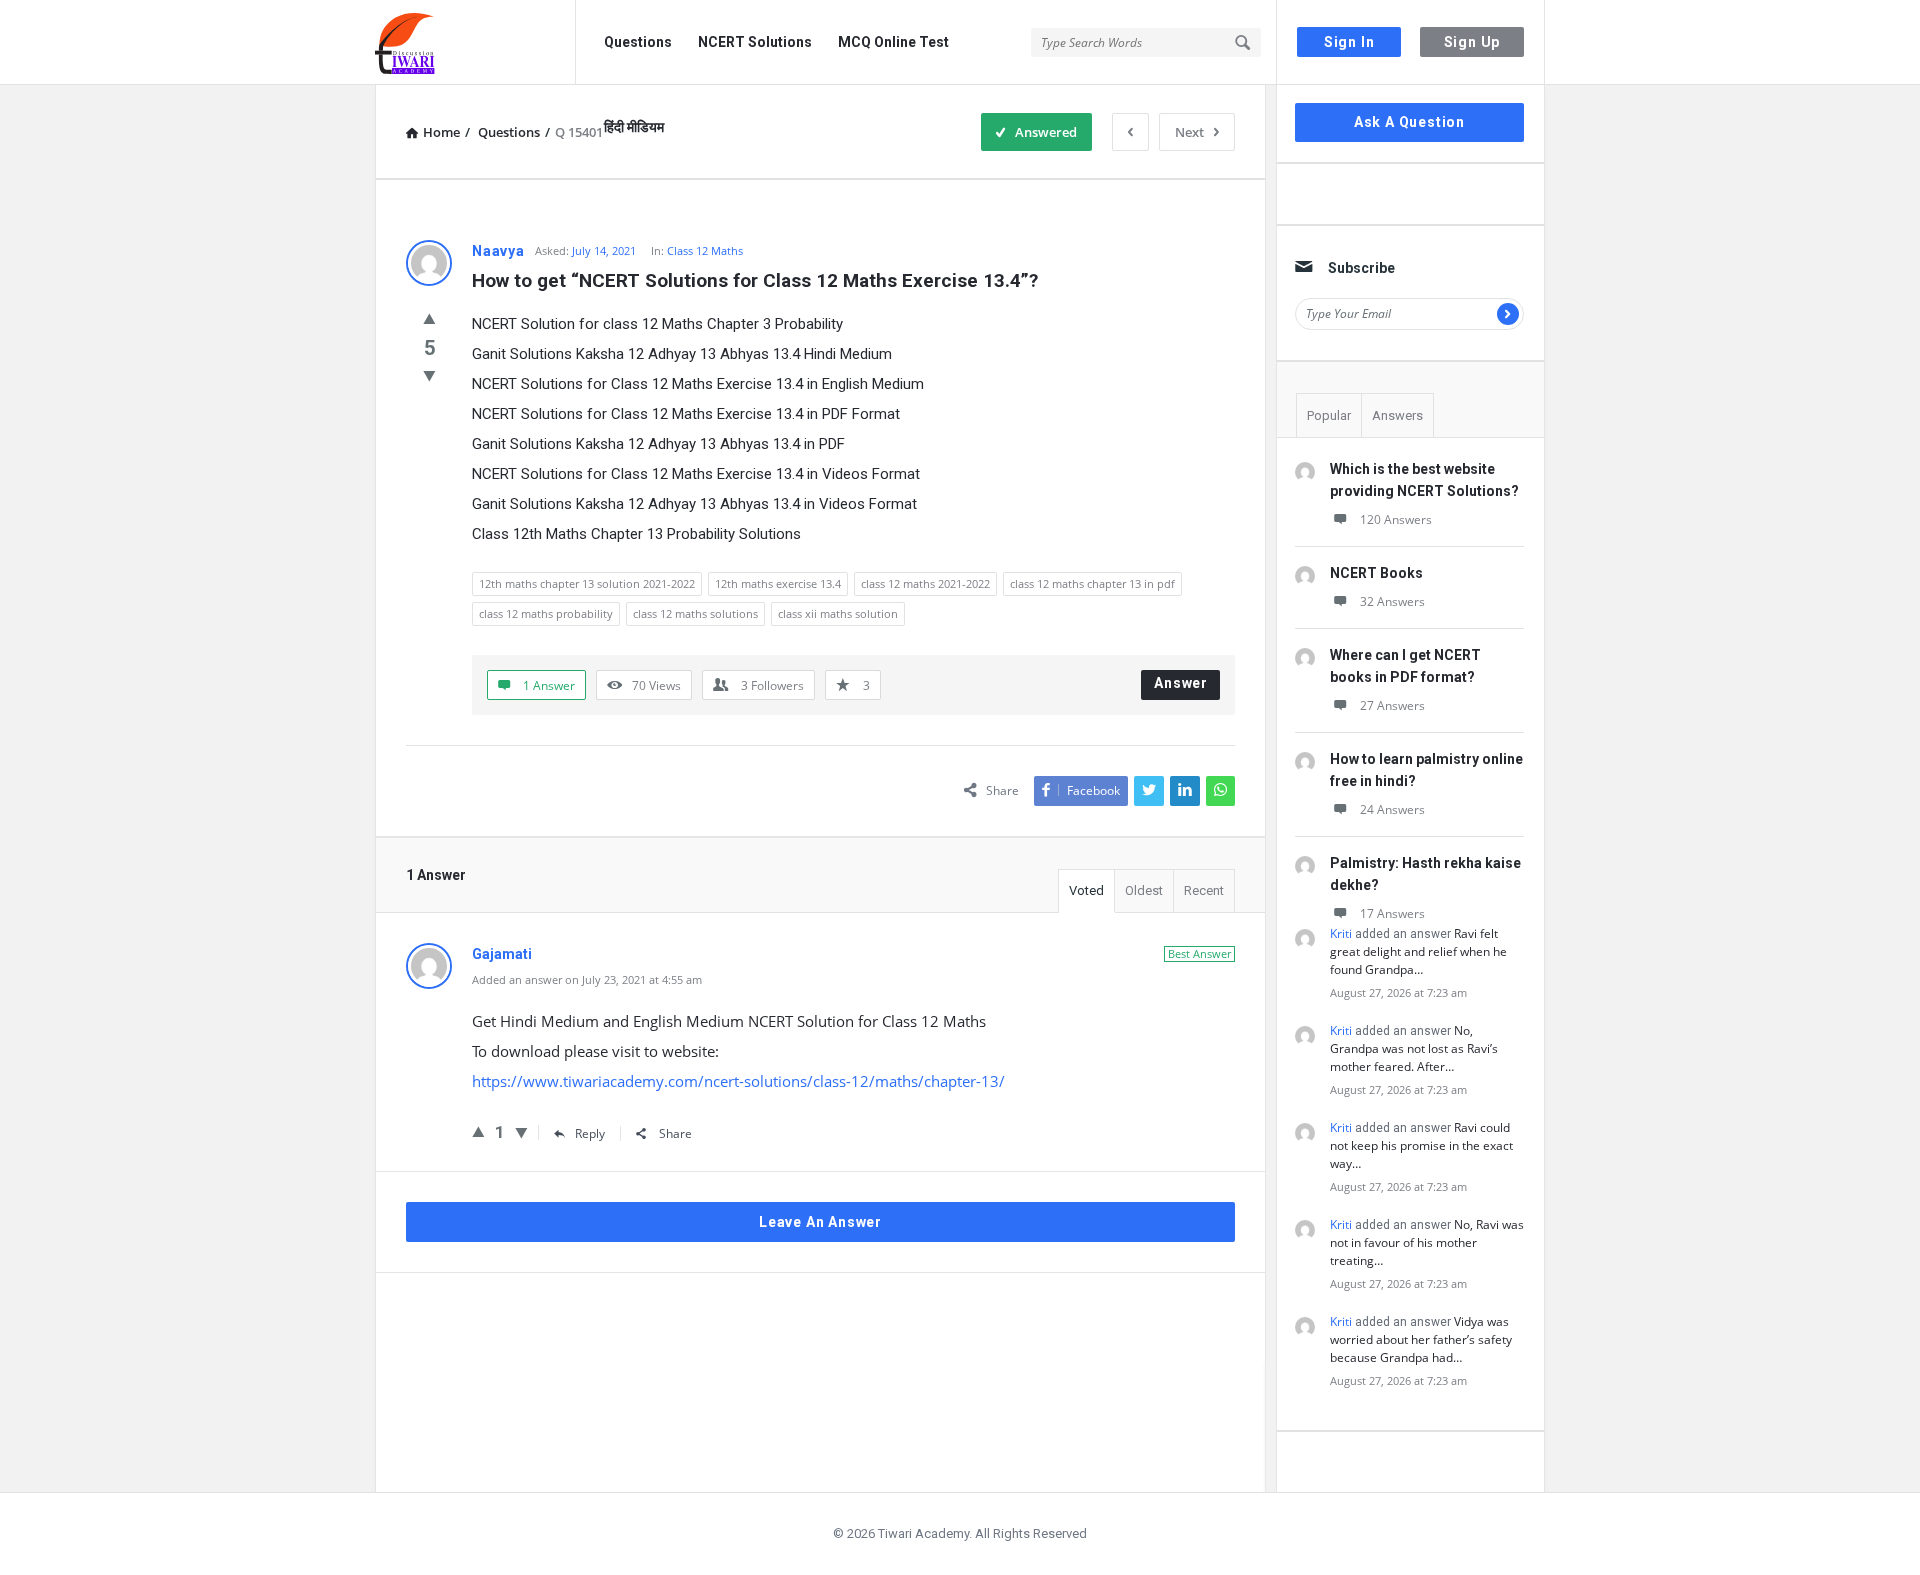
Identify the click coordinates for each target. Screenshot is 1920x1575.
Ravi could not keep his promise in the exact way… (1421, 1145)
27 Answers (1392, 705)
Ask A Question (1409, 122)
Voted (1086, 890)
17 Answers (1392, 913)
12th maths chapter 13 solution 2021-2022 (587, 583)
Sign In (1349, 42)
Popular (1329, 415)
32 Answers (1392, 601)
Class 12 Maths (705, 250)
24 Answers (1392, 809)
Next (1189, 132)
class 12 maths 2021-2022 (925, 583)
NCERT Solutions (755, 42)
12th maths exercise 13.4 (778, 583)
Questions (638, 42)
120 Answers (1396, 519)
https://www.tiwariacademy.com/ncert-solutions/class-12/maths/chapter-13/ (738, 1081)
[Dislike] (429, 375)
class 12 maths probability (546, 613)
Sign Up (1472, 42)
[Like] (429, 318)
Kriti (1341, 933)
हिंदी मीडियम (634, 127)
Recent (1204, 890)
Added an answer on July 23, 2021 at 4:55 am (587, 979)
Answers (1397, 415)
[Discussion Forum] (475, 42)
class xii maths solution (838, 613)
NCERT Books (1376, 573)
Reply (590, 1133)
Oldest (1144, 890)
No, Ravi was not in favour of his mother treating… (1427, 1242)
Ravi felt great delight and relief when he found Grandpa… (1418, 951)
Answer (1181, 683)
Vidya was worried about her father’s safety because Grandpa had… (1421, 1339)
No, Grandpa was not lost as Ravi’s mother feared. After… (1414, 1048)
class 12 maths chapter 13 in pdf (1092, 583)
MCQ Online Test (893, 42)
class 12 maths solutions (695, 613)
